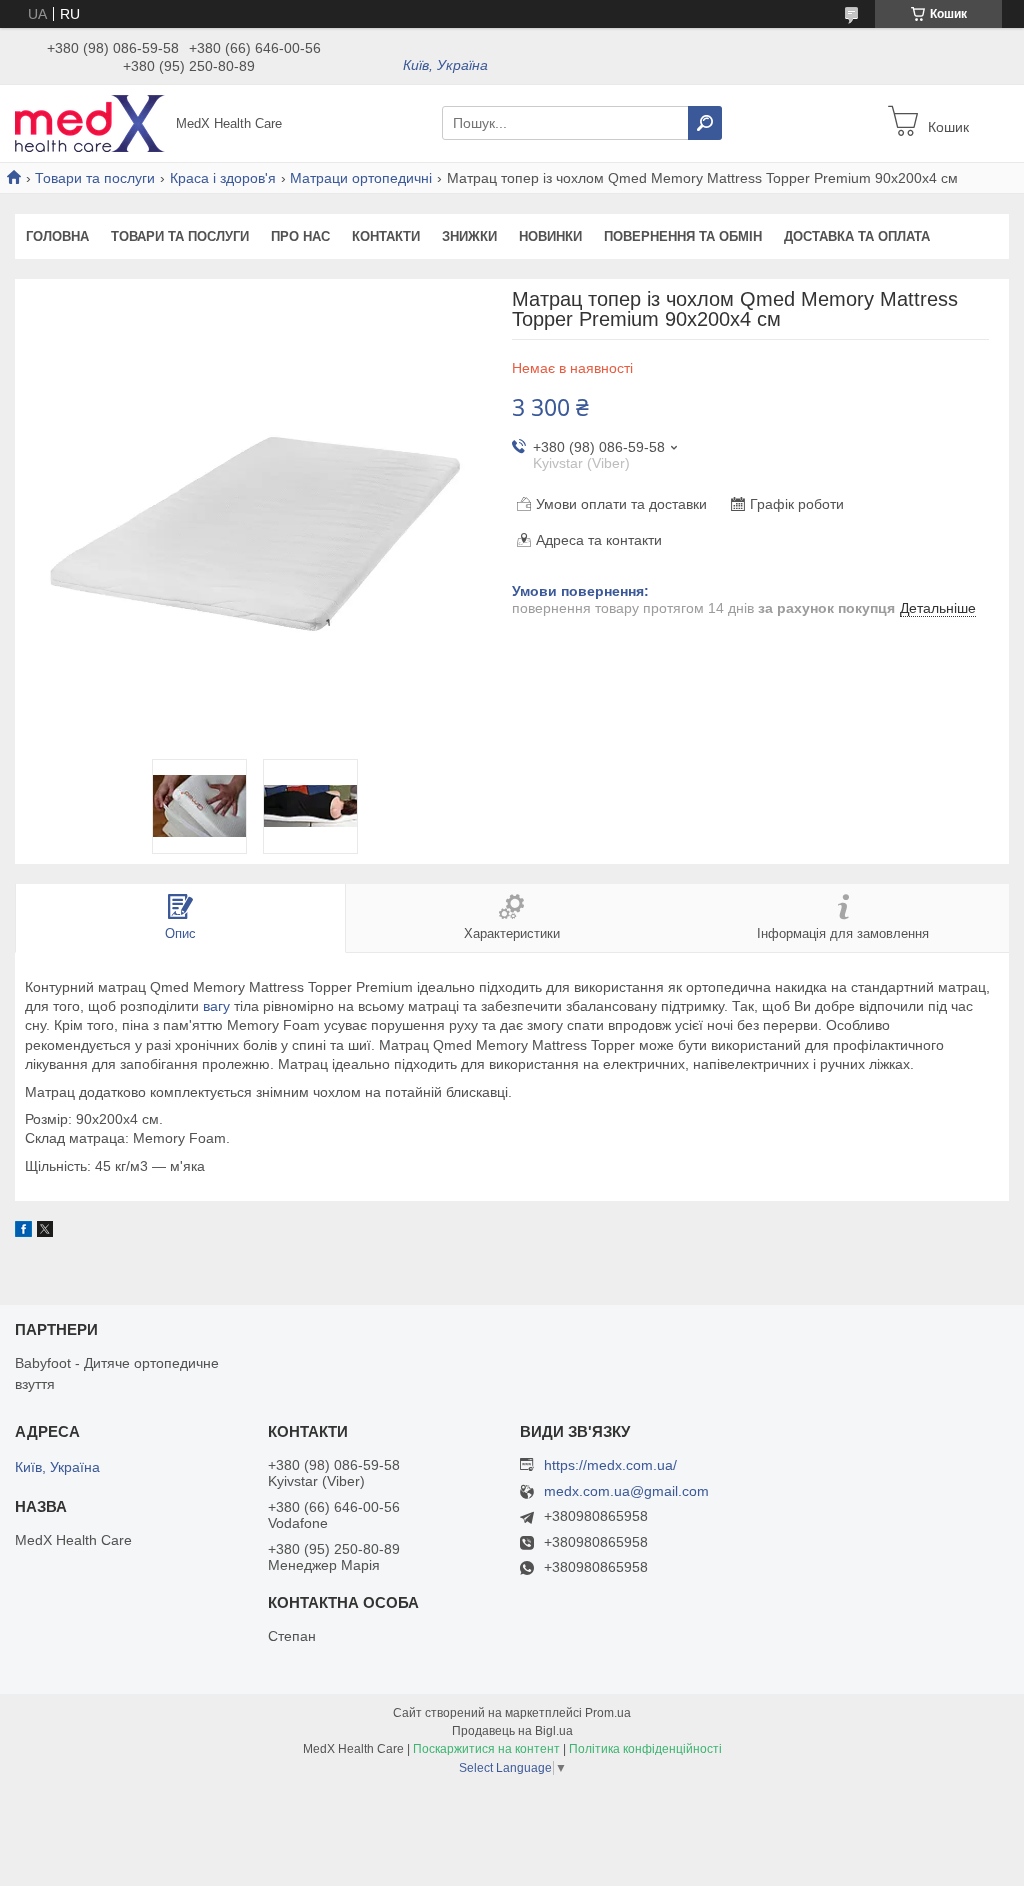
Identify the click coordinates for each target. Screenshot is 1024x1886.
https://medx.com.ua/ (610, 1465)
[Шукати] (705, 123)
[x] (45, 1232)
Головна (57, 236)
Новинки (550, 236)
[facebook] (23, 1232)
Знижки (469, 236)
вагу (216, 1006)
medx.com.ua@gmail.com (626, 1491)
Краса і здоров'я (223, 178)
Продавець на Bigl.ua (512, 1731)
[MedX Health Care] (90, 122)
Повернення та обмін (683, 236)
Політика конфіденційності (645, 1749)
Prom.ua (608, 1713)
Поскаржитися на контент (486, 1749)
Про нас (300, 236)
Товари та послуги (95, 178)
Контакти (386, 236)
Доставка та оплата (857, 236)
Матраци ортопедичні (361, 178)
